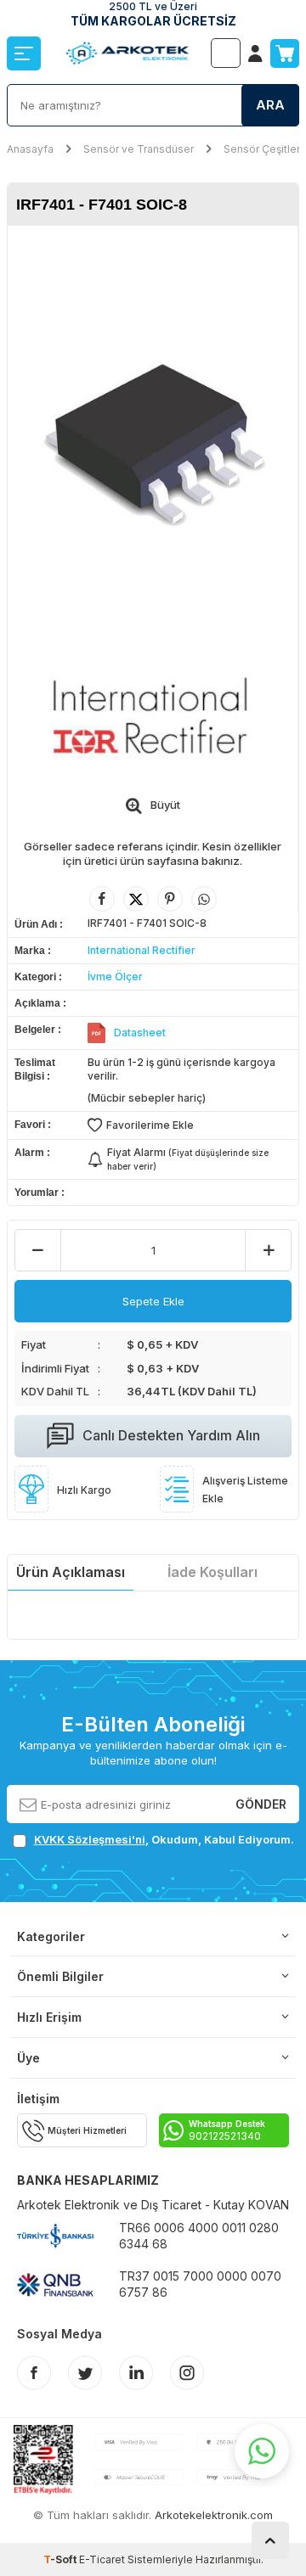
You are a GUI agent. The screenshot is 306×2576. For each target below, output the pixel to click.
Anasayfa (30, 149)
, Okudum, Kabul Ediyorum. (164, 1839)
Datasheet (140, 1033)
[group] (153, 433)
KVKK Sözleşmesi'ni (90, 1839)
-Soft (61, 2559)
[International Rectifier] (153, 714)
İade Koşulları (212, 1572)
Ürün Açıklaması (71, 1572)
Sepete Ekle (153, 1301)
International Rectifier (142, 950)
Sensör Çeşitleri (263, 149)
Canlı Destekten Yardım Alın (171, 1435)
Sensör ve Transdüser (139, 149)
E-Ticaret (102, 2559)
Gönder (261, 1803)
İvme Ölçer (115, 977)
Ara (270, 105)
